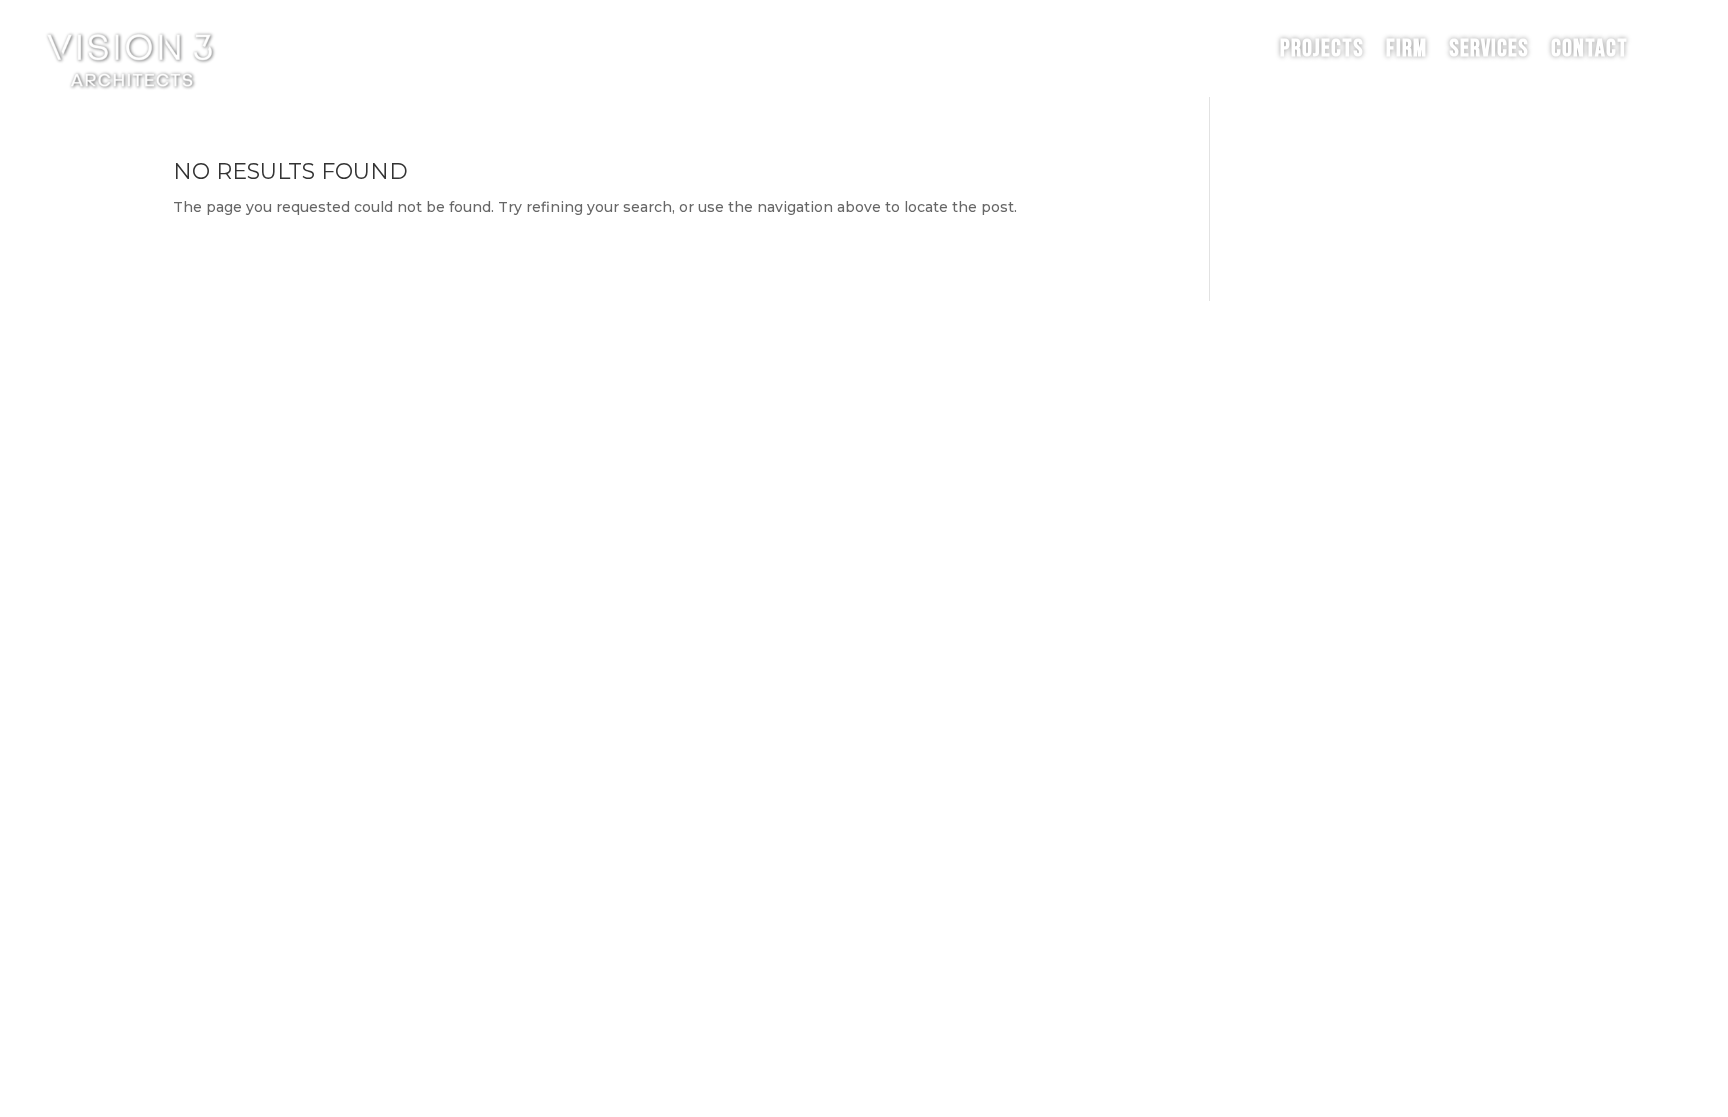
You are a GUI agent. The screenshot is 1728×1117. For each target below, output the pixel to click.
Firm (1406, 48)
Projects (1322, 48)
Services (1489, 48)
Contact (1589, 48)
